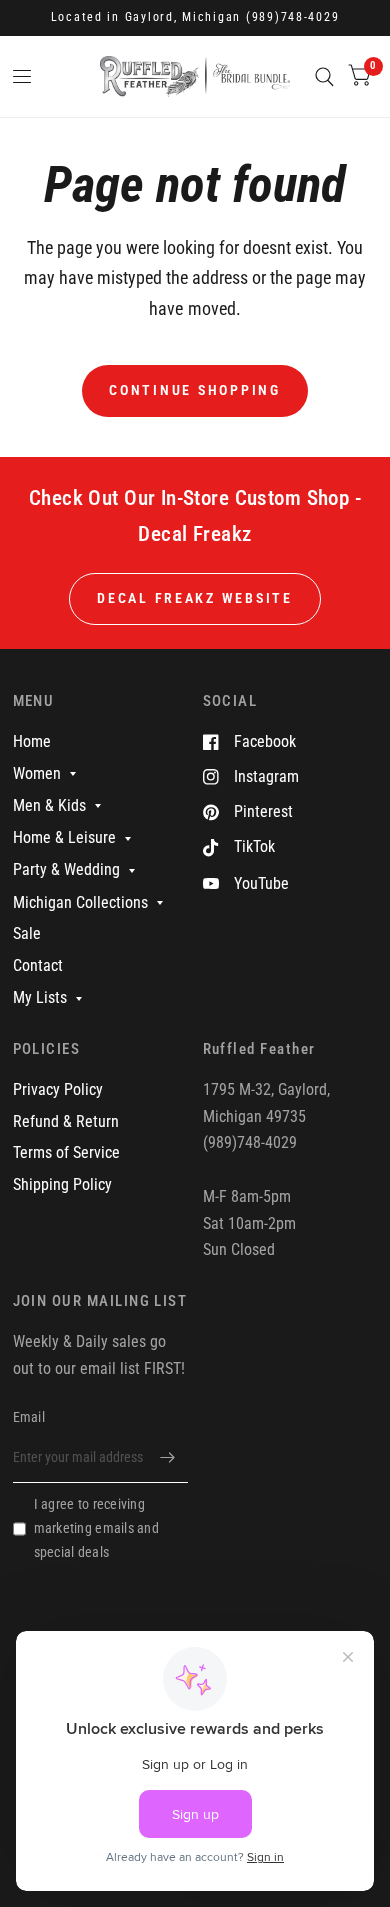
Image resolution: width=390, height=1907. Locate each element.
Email (29, 1417)
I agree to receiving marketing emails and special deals (96, 1528)
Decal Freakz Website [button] (195, 598)
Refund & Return (66, 1121)
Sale (27, 933)
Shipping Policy (62, 1184)
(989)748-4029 (293, 17)
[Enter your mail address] (168, 1457)
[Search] (324, 76)
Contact (38, 965)
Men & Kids (49, 805)
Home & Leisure (64, 837)
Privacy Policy (58, 1089)
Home (32, 741)
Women (37, 773)
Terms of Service (66, 1152)
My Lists (40, 997)
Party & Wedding (66, 869)
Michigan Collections (80, 902)
